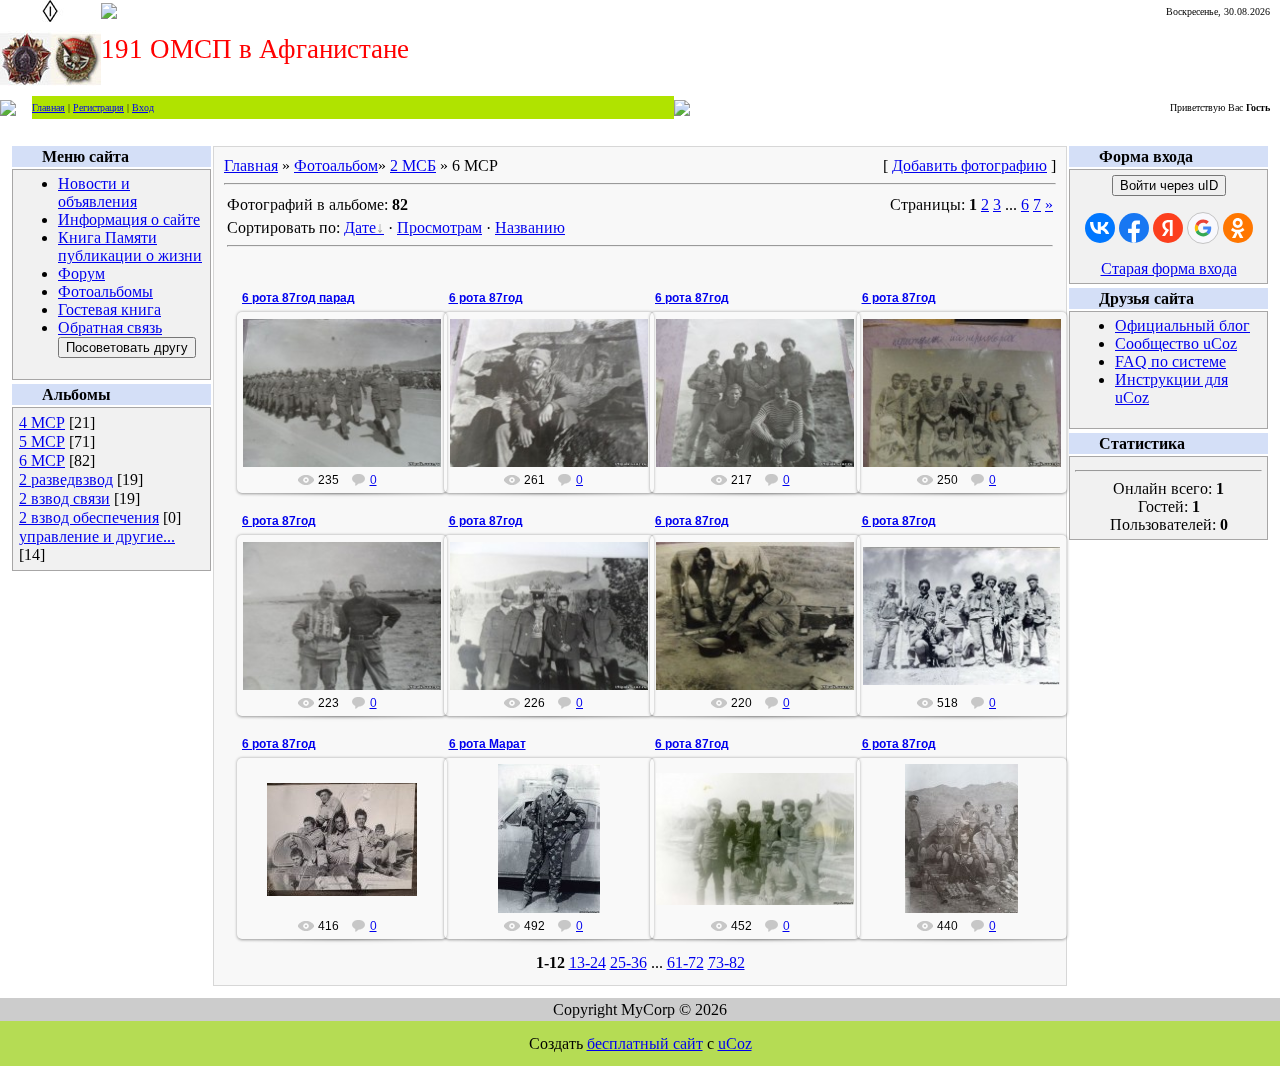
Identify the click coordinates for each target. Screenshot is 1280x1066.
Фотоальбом (336, 165)
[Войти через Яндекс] (1168, 228)
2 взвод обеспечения (89, 517)
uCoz (735, 1043)
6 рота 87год (486, 298)
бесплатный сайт (645, 1043)
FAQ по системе (1170, 361)
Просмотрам (439, 227)
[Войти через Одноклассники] (1238, 228)
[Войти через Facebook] (1134, 228)
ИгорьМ (351, 409)
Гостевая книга (109, 309)
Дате (360, 227)
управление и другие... (97, 536)
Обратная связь (110, 327)
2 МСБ (413, 165)
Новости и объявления (97, 192)
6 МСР (42, 460)
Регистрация (98, 107)
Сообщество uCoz (1176, 343)
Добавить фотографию (969, 165)
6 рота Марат (487, 744)
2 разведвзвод (66, 479)
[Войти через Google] (1203, 228)
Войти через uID (1169, 185)
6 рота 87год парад (298, 298)
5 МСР (42, 441)
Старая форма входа (1169, 268)
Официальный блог (1182, 325)
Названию (530, 227)
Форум (81, 273)
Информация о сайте (129, 219)
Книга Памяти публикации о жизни (130, 246)
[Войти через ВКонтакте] (1100, 228)
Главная (48, 107)
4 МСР (42, 422)
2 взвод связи (64, 498)
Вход (143, 107)
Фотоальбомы (105, 291)
